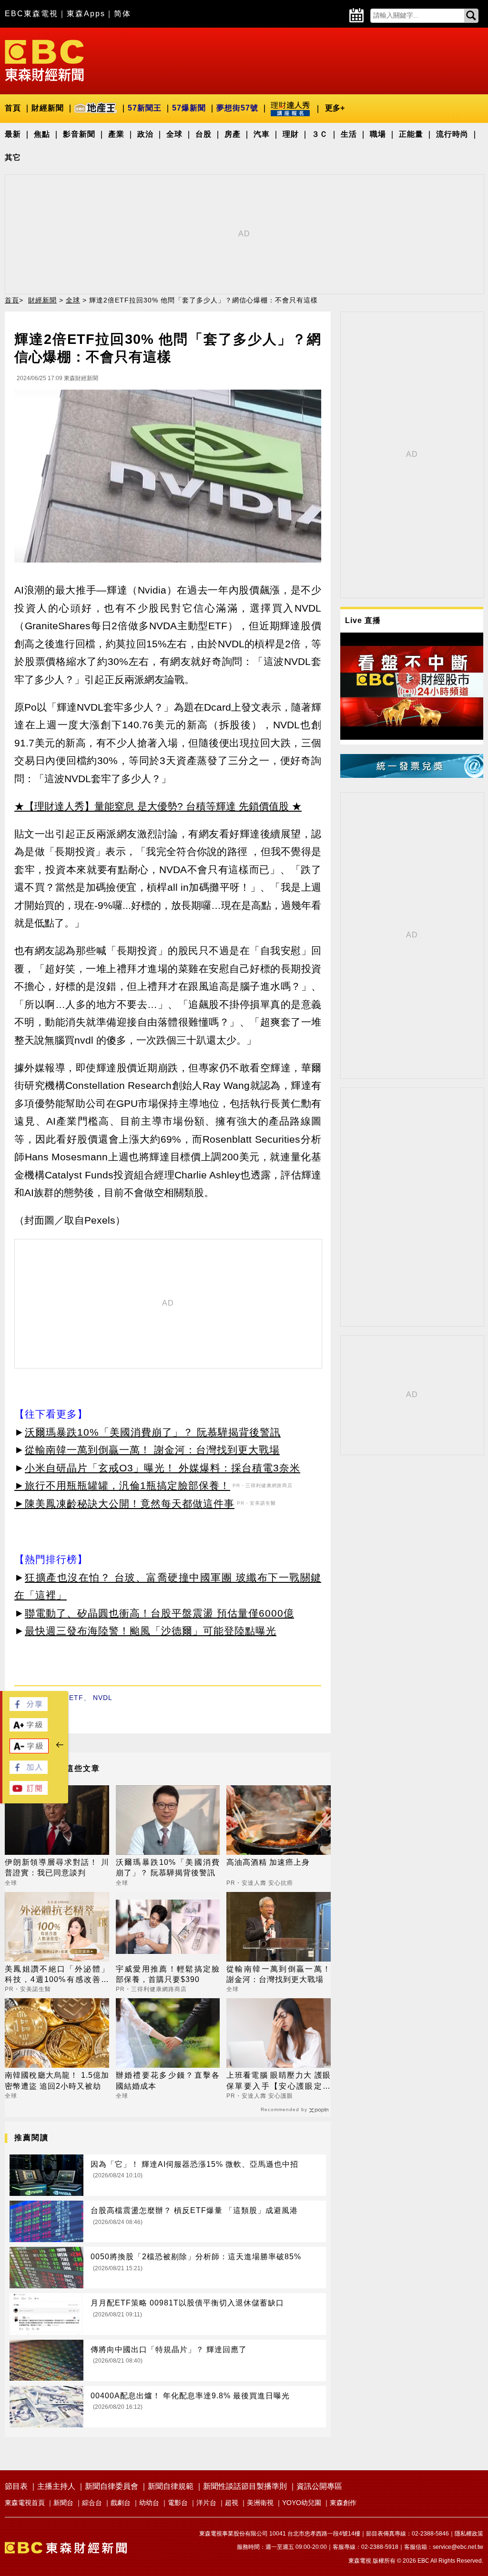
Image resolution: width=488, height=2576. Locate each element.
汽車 (262, 134)
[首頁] (44, 60)
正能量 (411, 134)
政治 (145, 134)
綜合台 (92, 2503)
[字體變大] (29, 1729)
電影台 (178, 2503)
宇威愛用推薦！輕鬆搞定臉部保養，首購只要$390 (168, 1974)
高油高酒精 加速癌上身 (268, 1862)
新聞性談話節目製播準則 (245, 2486)
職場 (378, 134)
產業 (116, 134)
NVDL (103, 1698)
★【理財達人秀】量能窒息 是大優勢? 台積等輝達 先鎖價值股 (152, 806)
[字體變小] (29, 1751)
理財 (291, 134)
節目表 (16, 2486)
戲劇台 (121, 2503)
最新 (13, 134)
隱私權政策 (469, 2534)
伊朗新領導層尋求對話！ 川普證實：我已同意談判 (57, 1867)
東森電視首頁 (25, 2503)
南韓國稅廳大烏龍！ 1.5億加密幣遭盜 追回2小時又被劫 (57, 2080)
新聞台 (63, 2503)
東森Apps (86, 14)
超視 (232, 2503)
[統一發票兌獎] (412, 775)
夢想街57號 (237, 108)
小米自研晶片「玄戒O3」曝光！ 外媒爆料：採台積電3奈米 (163, 1468)
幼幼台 (149, 2503)
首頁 (13, 108)
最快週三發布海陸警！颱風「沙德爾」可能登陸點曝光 (151, 1631)
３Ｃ (320, 134)
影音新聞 (79, 134)
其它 (13, 157)
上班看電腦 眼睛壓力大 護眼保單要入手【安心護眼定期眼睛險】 (279, 2081)
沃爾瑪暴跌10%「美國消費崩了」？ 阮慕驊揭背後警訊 (153, 1432)
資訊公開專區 (319, 2486)
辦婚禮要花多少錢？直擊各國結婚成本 (168, 2080)
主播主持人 (56, 2486)
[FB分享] (29, 1708)
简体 (122, 14)
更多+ (335, 108)
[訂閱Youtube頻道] (29, 1792)
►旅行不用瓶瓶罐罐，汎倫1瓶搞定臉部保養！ (122, 1485)
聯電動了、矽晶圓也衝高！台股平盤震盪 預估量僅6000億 (159, 1613)
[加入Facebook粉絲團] (29, 1771)
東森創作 (343, 2503)
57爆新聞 (189, 108)
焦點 (42, 134)
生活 (349, 134)
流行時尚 (452, 134)
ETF (76, 1698)
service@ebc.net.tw (458, 2547)
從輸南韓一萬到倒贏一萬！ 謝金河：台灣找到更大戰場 (152, 1450)
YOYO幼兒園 (302, 2503)
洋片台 (206, 2503)
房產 (233, 134)
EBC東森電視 (31, 14)
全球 (174, 134)
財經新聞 (48, 108)
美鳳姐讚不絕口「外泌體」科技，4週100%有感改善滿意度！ (57, 1975)
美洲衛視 (260, 2503)
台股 (203, 134)
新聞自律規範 (171, 2486)
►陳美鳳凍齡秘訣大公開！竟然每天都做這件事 (124, 1504)
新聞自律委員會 (112, 2486)
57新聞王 (145, 108)
